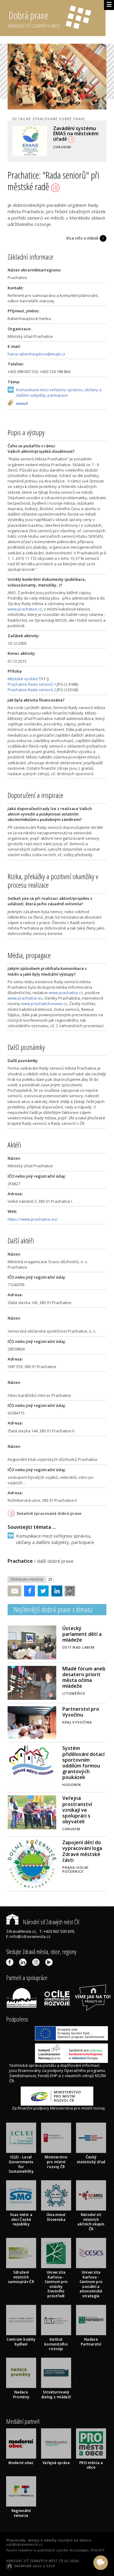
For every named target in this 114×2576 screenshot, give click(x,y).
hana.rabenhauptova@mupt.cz (36, 354)
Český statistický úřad (91, 2159)
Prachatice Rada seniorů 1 (32, 684)
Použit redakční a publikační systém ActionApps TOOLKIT (55, 2550)
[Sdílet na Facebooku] (28, 1591)
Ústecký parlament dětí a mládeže (82, 1634)
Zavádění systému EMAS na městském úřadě (76, 134)
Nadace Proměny (21, 2394)
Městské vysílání (23, 679)
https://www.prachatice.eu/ (33, 1219)
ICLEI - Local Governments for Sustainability (21, 2164)
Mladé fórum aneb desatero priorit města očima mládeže (84, 1677)
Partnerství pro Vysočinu (81, 1712)
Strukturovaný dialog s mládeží (56, 2394)
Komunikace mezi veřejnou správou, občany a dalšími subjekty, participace (59, 392)
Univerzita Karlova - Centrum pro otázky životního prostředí (56, 2284)
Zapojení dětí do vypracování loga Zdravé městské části (82, 1851)
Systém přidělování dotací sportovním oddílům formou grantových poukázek (83, 1763)
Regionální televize (21, 2513)
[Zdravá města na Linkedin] (24, 1962)
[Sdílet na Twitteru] (42, 1591)
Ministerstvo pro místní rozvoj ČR (56, 2162)
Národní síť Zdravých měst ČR (50, 1922)
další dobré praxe (55, 1561)
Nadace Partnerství (91, 2342)
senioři (22, 404)
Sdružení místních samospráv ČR (21, 2277)
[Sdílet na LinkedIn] (55, 1591)
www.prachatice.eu (25, 998)
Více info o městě (82, 238)
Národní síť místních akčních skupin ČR (91, 2222)
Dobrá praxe (35, 19)
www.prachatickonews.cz (44, 1004)
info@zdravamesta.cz (24, 2544)
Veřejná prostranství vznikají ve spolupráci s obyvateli (77, 1810)
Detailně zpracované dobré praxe (49, 1513)
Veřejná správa (56, 2463)
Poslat (15, 1591)
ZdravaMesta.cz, (21, 1931)
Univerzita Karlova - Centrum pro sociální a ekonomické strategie (91, 2284)
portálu (49, 2065)
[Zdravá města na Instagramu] (37, 1962)
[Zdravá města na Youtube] (50, 1962)
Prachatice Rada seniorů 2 (32, 690)
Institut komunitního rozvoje (56, 2344)
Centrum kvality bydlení (21, 2342)
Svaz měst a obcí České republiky (21, 2219)
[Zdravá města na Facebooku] (11, 1962)
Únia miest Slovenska (56, 2217)
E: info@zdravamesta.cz (28, 1936)
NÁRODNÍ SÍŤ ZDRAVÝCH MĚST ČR (35, 2561)
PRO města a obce (91, 2465)
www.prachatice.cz (25, 609)
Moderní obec (21, 2463)
